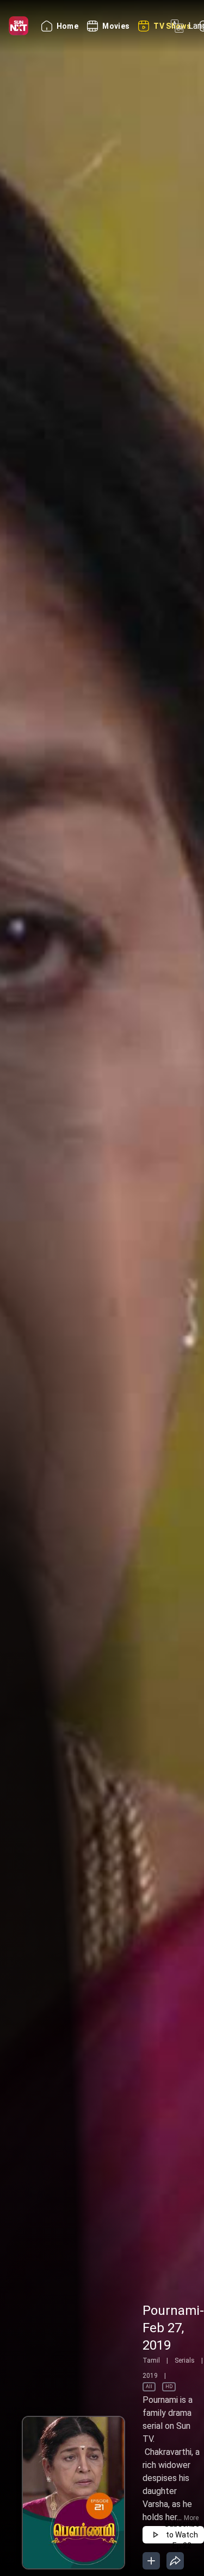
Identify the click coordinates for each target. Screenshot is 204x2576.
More (191, 2518)
